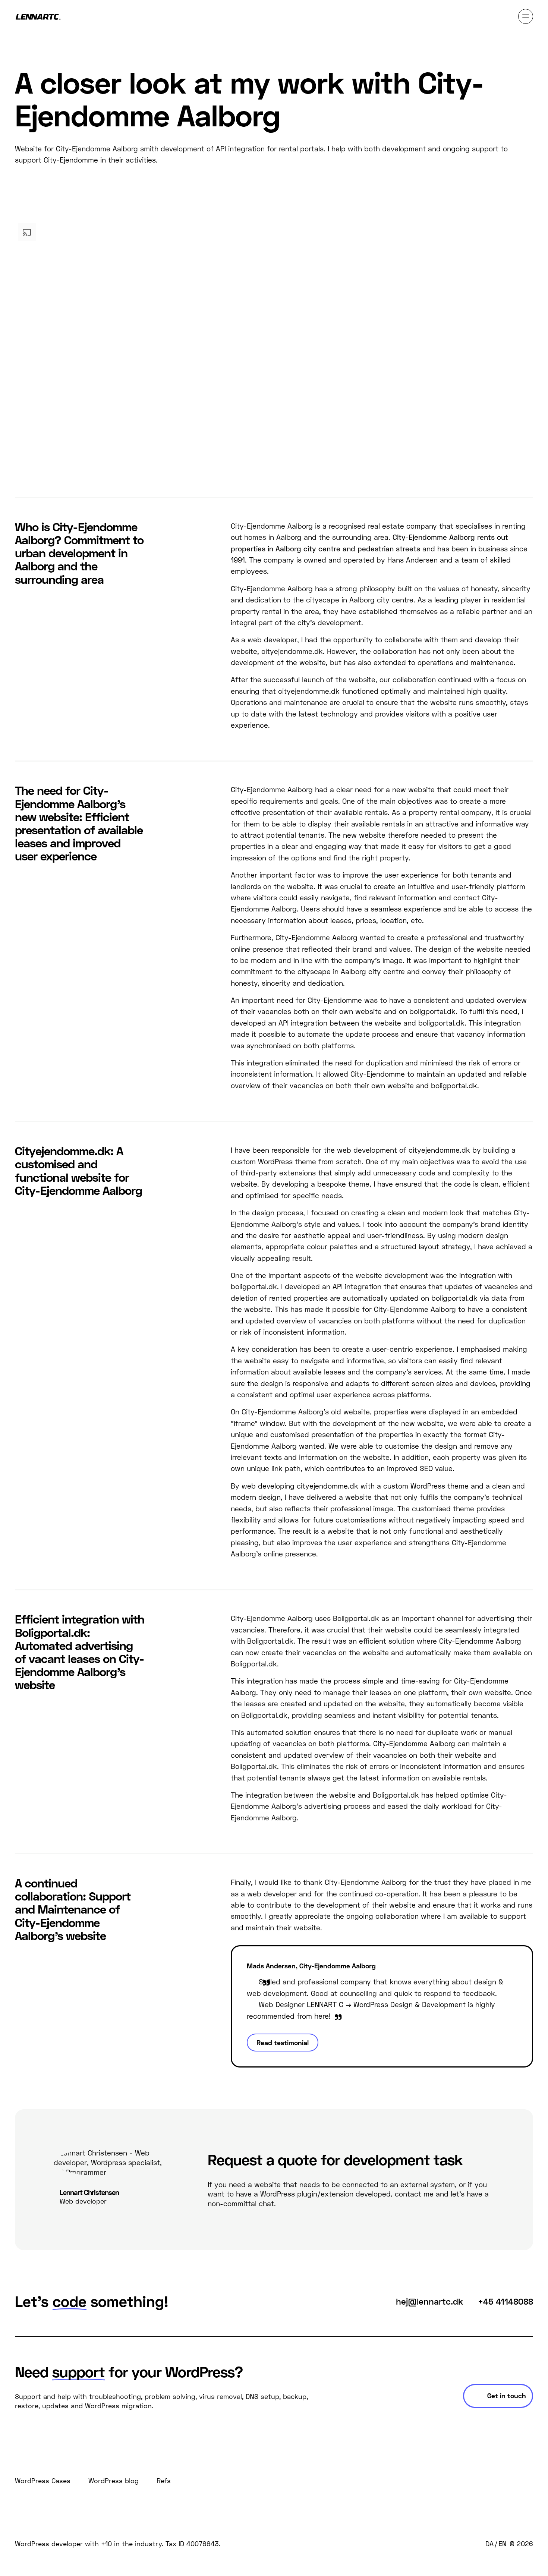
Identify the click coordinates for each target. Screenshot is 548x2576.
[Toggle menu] (526, 16)
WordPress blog (114, 2481)
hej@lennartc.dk (429, 2301)
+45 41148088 (506, 2301)
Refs (164, 2481)
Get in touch (507, 2396)
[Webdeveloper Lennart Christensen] (38, 17)
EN (503, 2544)
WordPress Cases (43, 2481)
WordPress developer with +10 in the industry (88, 2544)
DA (489, 2544)
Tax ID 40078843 (192, 2544)
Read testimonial (283, 2043)
